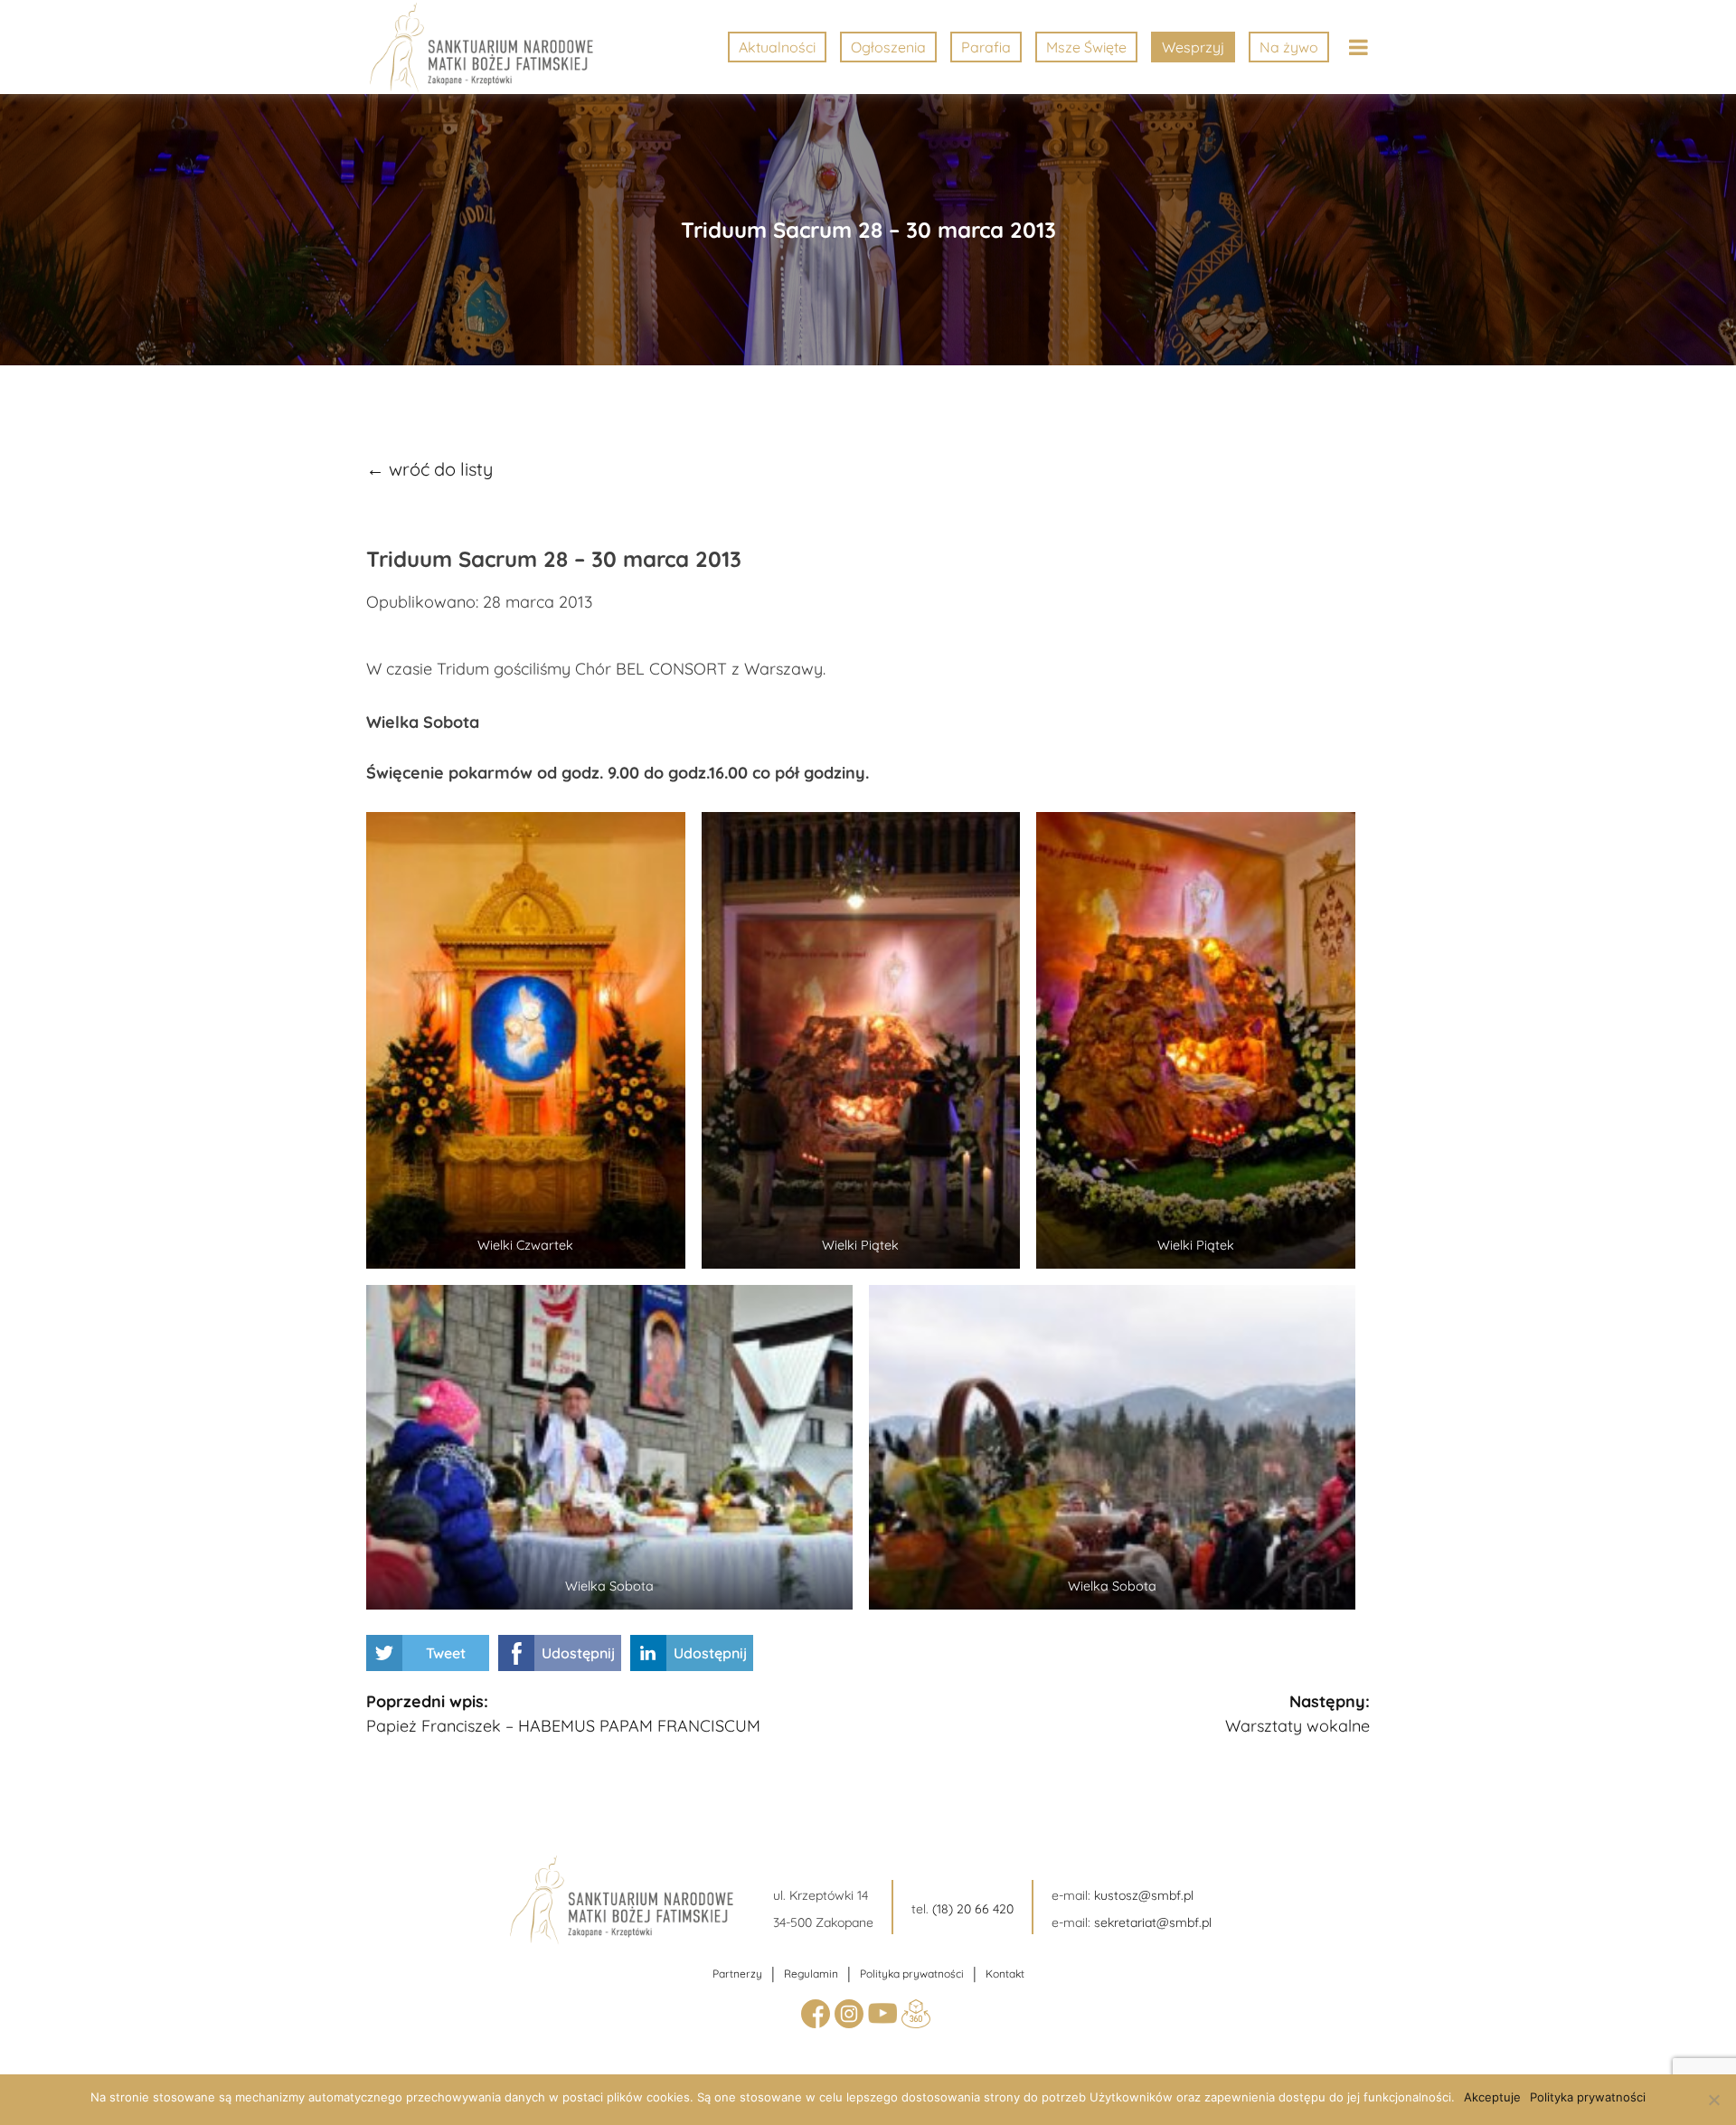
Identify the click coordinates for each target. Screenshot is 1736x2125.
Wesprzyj (1193, 47)
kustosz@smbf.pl (1144, 1895)
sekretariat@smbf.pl (1153, 1922)
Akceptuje (1492, 2097)
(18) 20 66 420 (973, 1909)
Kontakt (1005, 1974)
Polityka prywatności (912, 1974)
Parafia (986, 47)
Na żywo (1289, 47)
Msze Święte (1086, 47)
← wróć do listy (429, 469)
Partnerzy (737, 1974)
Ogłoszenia (888, 47)
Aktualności (777, 47)
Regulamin (811, 1974)
